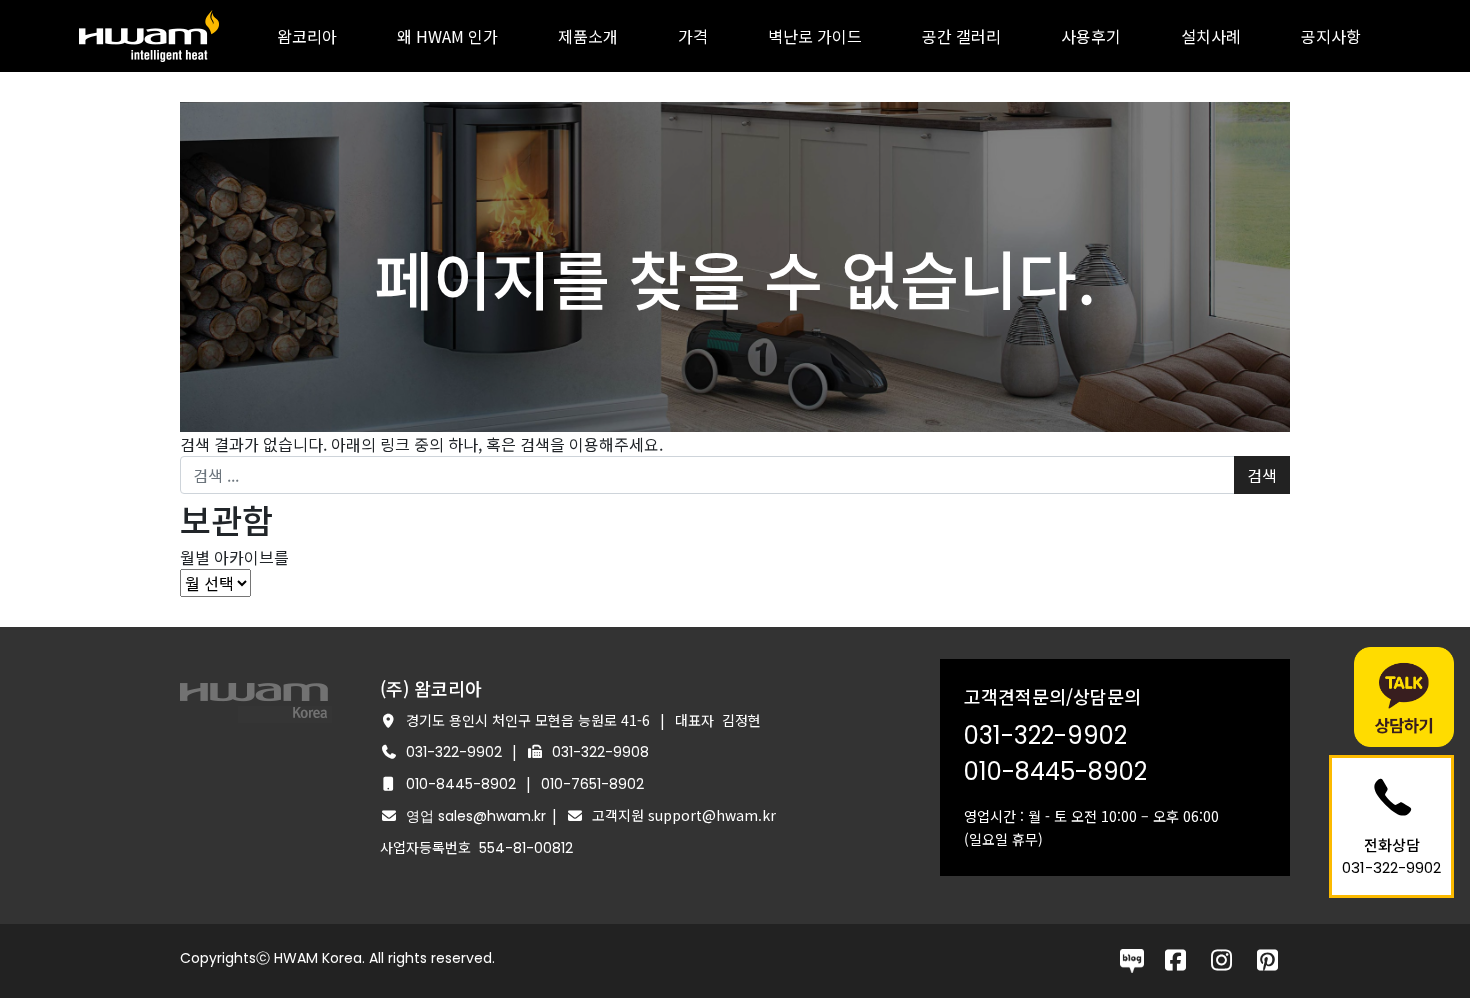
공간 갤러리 (961, 36)
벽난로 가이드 (815, 36)
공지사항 (1331, 36)
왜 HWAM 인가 (447, 36)
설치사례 (1211, 36)
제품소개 (588, 36)
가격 (693, 36)
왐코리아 (307, 36)
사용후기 (1091, 36)
